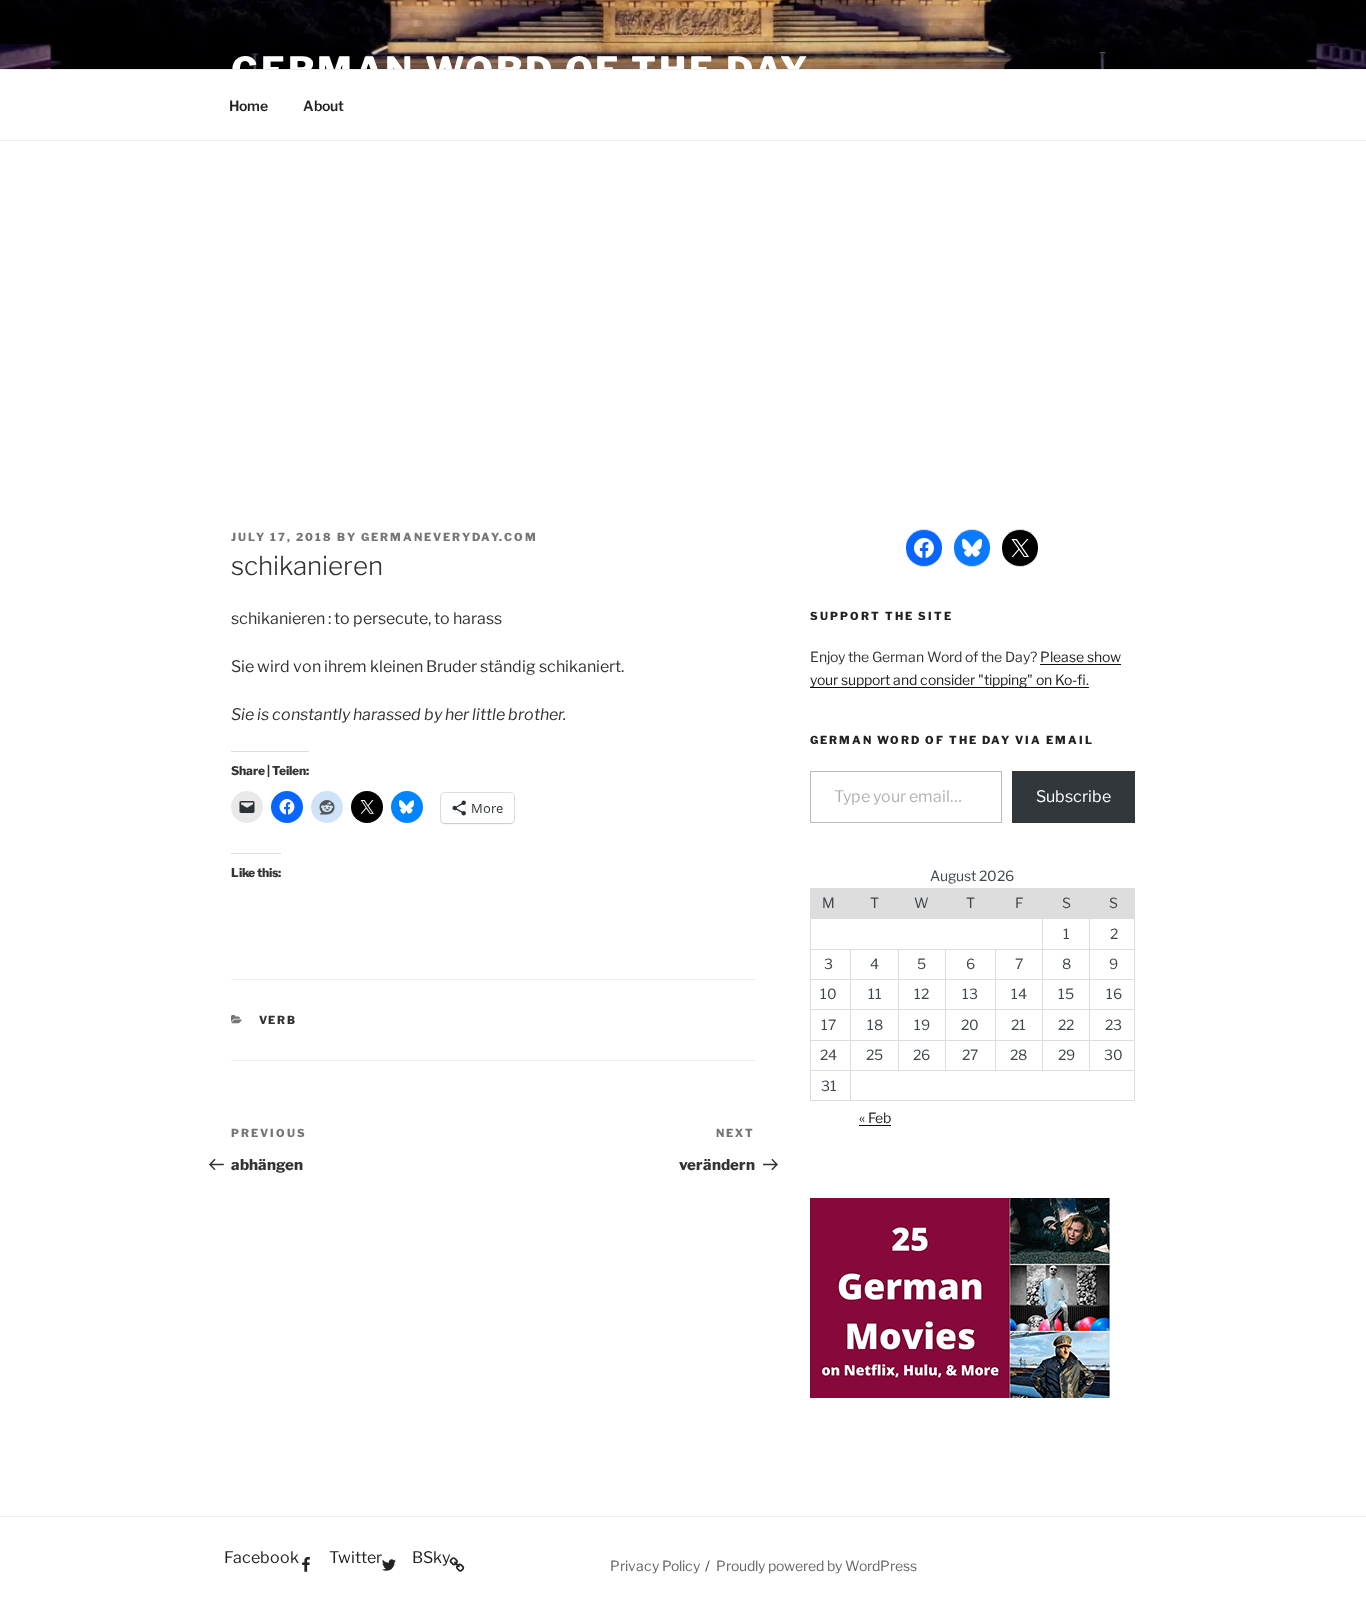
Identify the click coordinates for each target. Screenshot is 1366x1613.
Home (248, 105)
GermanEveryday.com (449, 537)
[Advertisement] (683, 291)
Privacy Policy (655, 1565)
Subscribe (1073, 796)
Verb (278, 1020)
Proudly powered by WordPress (816, 1565)
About (323, 105)
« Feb (875, 1117)
